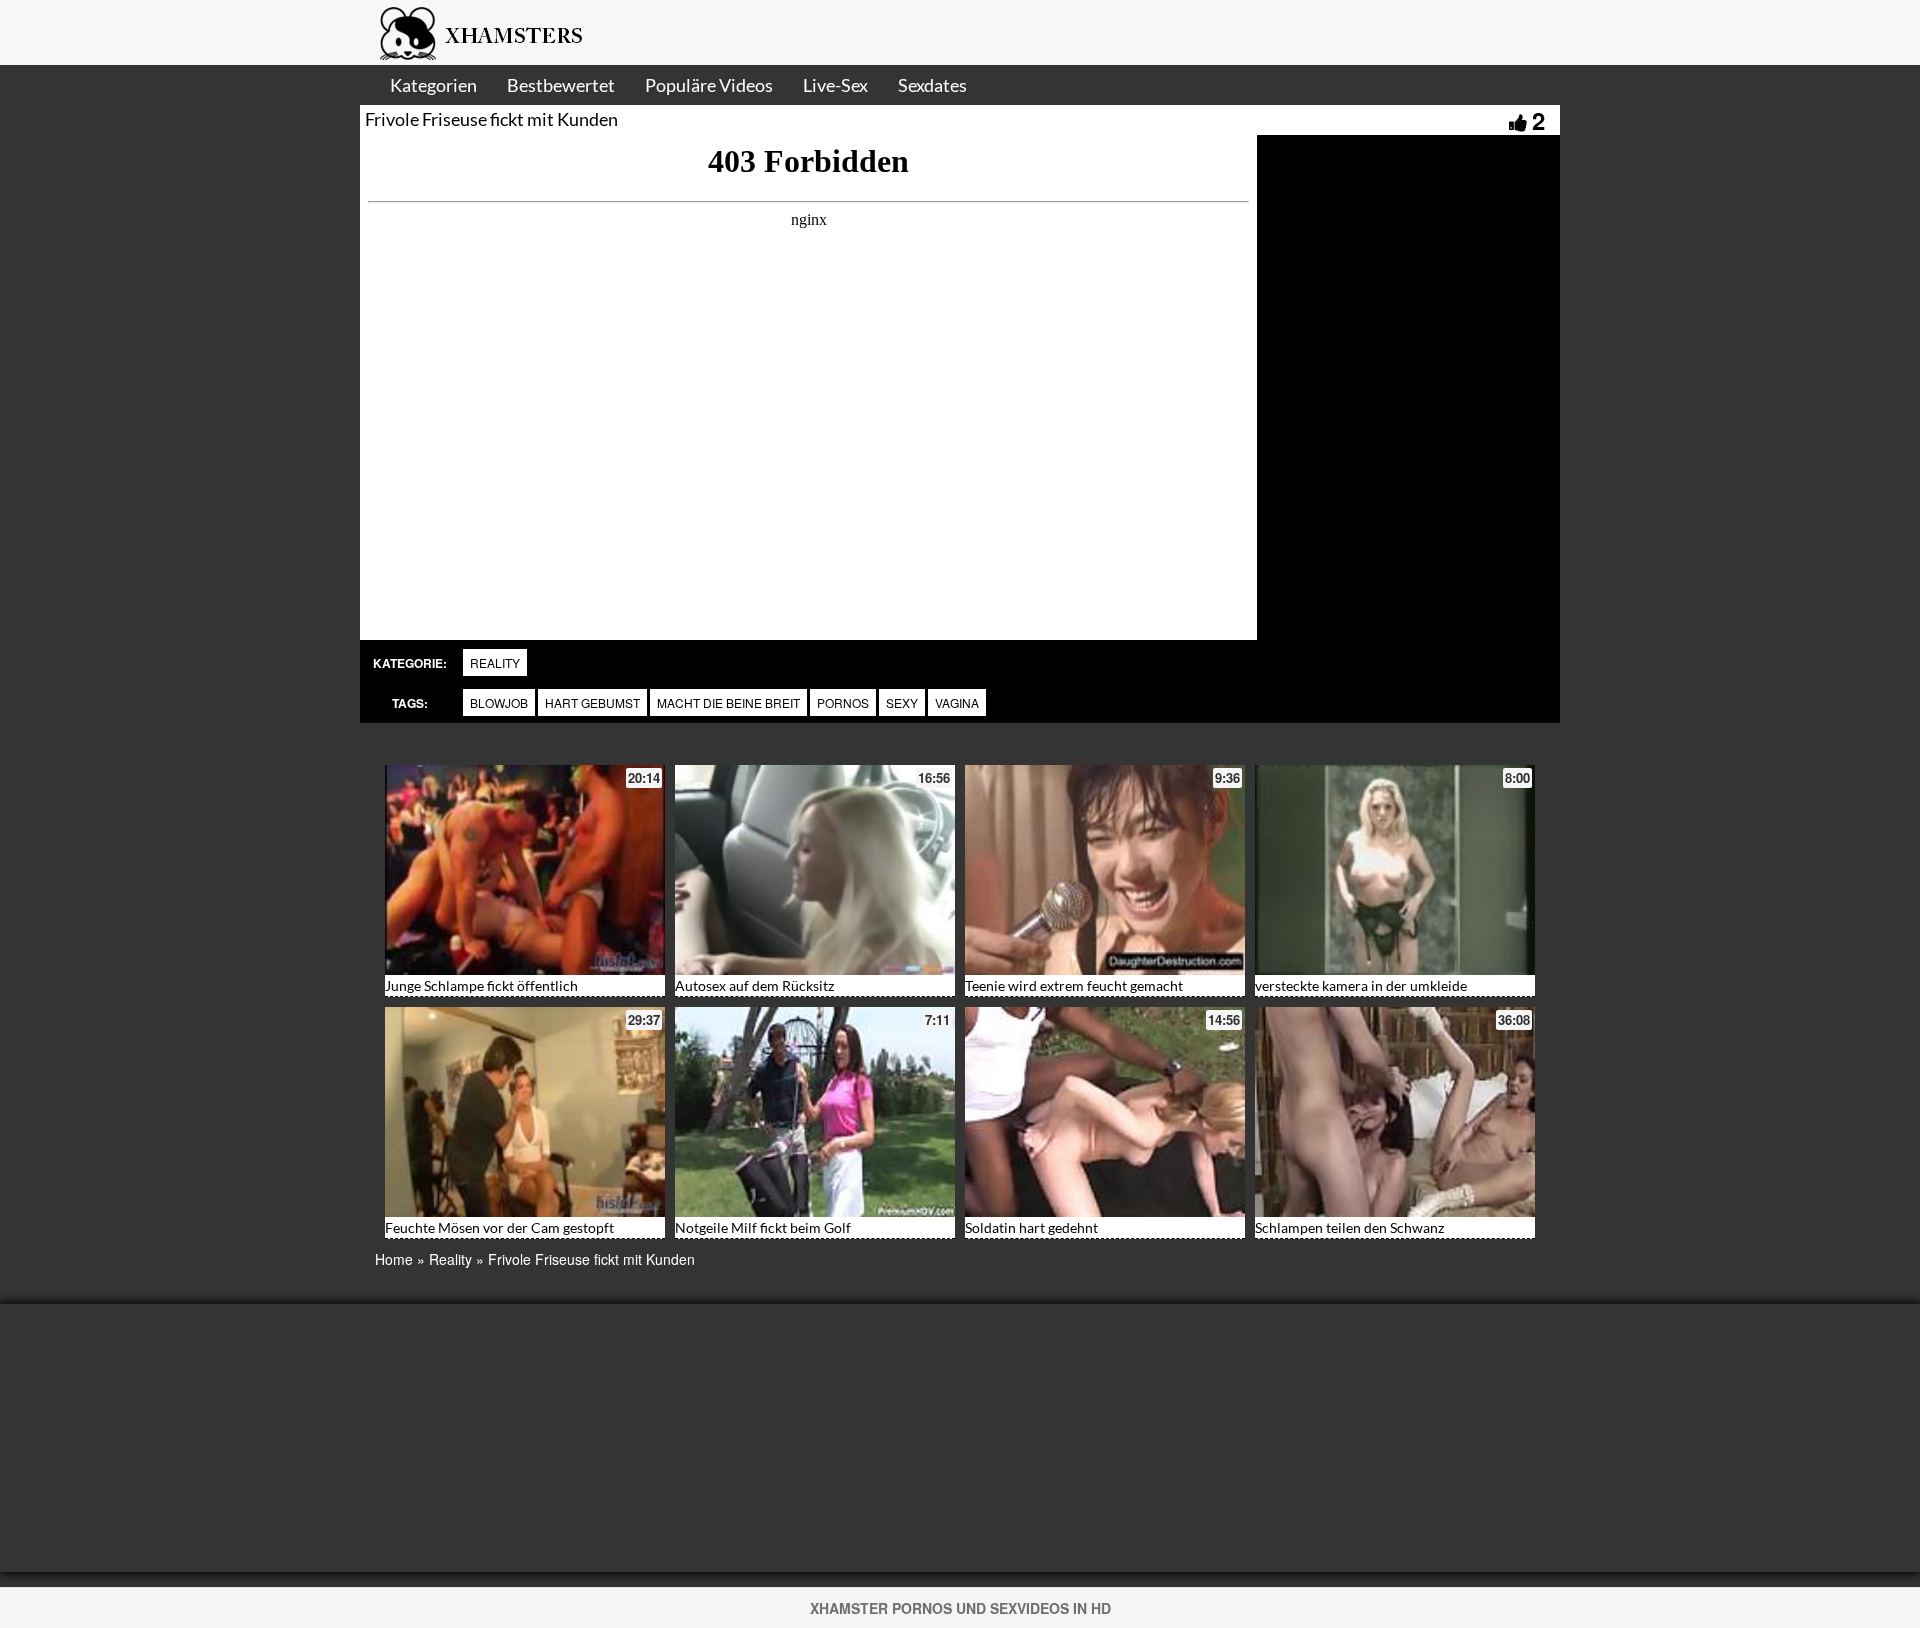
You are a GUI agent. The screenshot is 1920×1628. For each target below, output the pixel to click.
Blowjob (499, 702)
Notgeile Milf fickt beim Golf (763, 1227)
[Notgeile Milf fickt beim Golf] (815, 1112)
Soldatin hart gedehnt (1031, 1227)
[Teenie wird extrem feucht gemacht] (1105, 870)
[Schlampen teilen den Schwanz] (1395, 1112)
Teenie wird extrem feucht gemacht (1074, 985)
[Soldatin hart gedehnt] (1105, 1112)
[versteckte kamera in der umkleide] (1395, 870)
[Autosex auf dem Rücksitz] (815, 870)
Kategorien (433, 85)
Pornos (843, 702)
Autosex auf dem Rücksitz (754, 985)
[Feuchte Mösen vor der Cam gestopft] (525, 1112)
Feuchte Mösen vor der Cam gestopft (499, 1227)
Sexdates (932, 85)
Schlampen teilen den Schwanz (1349, 1227)
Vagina (957, 702)
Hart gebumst (592, 702)
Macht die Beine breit (728, 702)
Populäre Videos (709, 85)
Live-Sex (835, 85)
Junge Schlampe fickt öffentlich (481, 985)
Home (394, 1259)
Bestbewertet (561, 85)
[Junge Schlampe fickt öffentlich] (525, 870)
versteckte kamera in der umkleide (1361, 985)
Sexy (902, 702)
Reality (495, 662)
